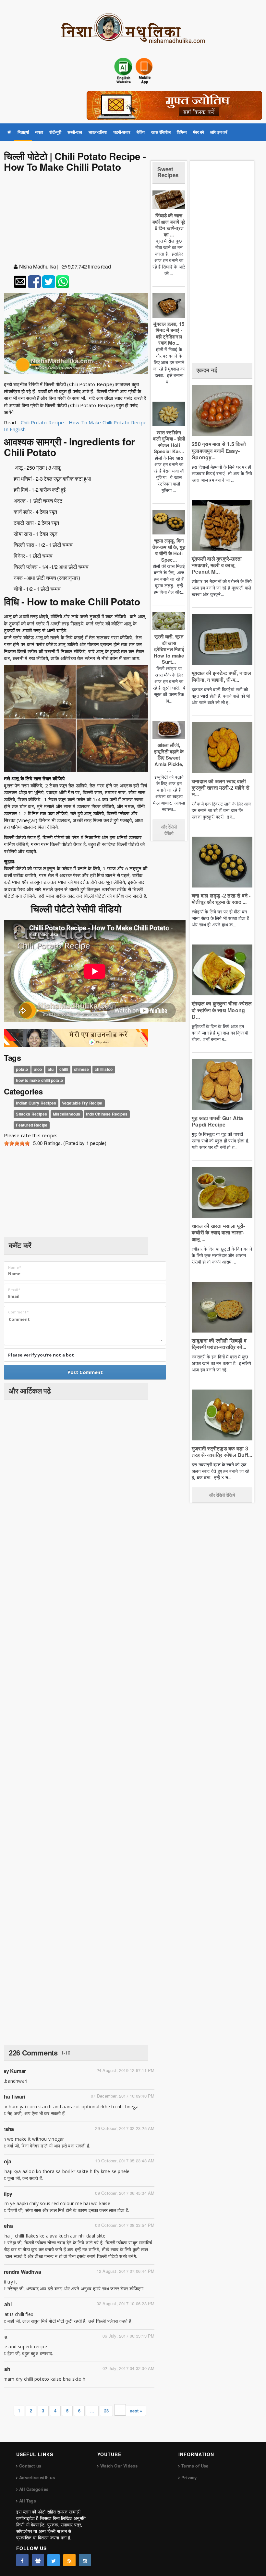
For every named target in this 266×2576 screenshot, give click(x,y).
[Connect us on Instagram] (85, 2560)
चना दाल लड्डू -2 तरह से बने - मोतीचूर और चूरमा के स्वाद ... (221, 899)
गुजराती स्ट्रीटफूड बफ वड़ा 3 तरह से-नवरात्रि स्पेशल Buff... (222, 1452)
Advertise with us (37, 2477)
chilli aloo (104, 1069)
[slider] (17, 1143)
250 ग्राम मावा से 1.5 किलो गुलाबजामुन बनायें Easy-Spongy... (219, 450)
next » (136, 2411)
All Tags (28, 2501)
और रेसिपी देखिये (169, 830)
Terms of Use (195, 2466)
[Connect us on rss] (69, 2560)
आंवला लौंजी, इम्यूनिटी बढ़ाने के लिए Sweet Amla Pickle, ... (169, 758)
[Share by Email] (20, 282)
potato (22, 1069)
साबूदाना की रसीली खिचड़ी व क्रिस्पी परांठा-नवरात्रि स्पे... (219, 1344)
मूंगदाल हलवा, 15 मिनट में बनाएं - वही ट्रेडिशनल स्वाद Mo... (169, 333)
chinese (81, 1069)
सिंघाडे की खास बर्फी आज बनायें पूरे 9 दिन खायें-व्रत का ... (169, 225)
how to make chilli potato (39, 1080)
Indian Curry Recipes (36, 1103)
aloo (38, 1069)
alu (51, 1069)
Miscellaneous (66, 1114)
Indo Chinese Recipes (107, 1114)
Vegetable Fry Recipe (82, 1103)
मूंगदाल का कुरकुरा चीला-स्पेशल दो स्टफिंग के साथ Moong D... (222, 1010)
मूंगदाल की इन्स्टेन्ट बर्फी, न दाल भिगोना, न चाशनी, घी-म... (221, 676)
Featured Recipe (32, 1125)
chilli (64, 1069)
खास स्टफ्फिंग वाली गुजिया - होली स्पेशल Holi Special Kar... (169, 442)
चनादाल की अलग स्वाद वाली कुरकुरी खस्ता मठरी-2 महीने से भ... (221, 788)
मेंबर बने (199, 132)
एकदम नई (207, 370)
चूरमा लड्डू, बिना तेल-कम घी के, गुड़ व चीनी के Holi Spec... (169, 550)
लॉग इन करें (219, 132)
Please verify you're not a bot (41, 1355)
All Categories (34, 2489)
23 (106, 2411)
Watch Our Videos (119, 2466)
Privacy (189, 2477)
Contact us (30, 2466)
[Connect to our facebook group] (38, 2560)
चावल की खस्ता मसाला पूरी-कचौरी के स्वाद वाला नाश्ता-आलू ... (218, 1232)
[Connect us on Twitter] (54, 2560)
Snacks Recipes (31, 1114)
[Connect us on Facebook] (22, 2560)
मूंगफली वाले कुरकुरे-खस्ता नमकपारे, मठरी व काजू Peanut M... (217, 565)
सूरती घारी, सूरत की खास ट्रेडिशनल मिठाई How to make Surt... (169, 649)
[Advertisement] (76, 219)
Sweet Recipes (168, 172)
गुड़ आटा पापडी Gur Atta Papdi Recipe (217, 1121)
